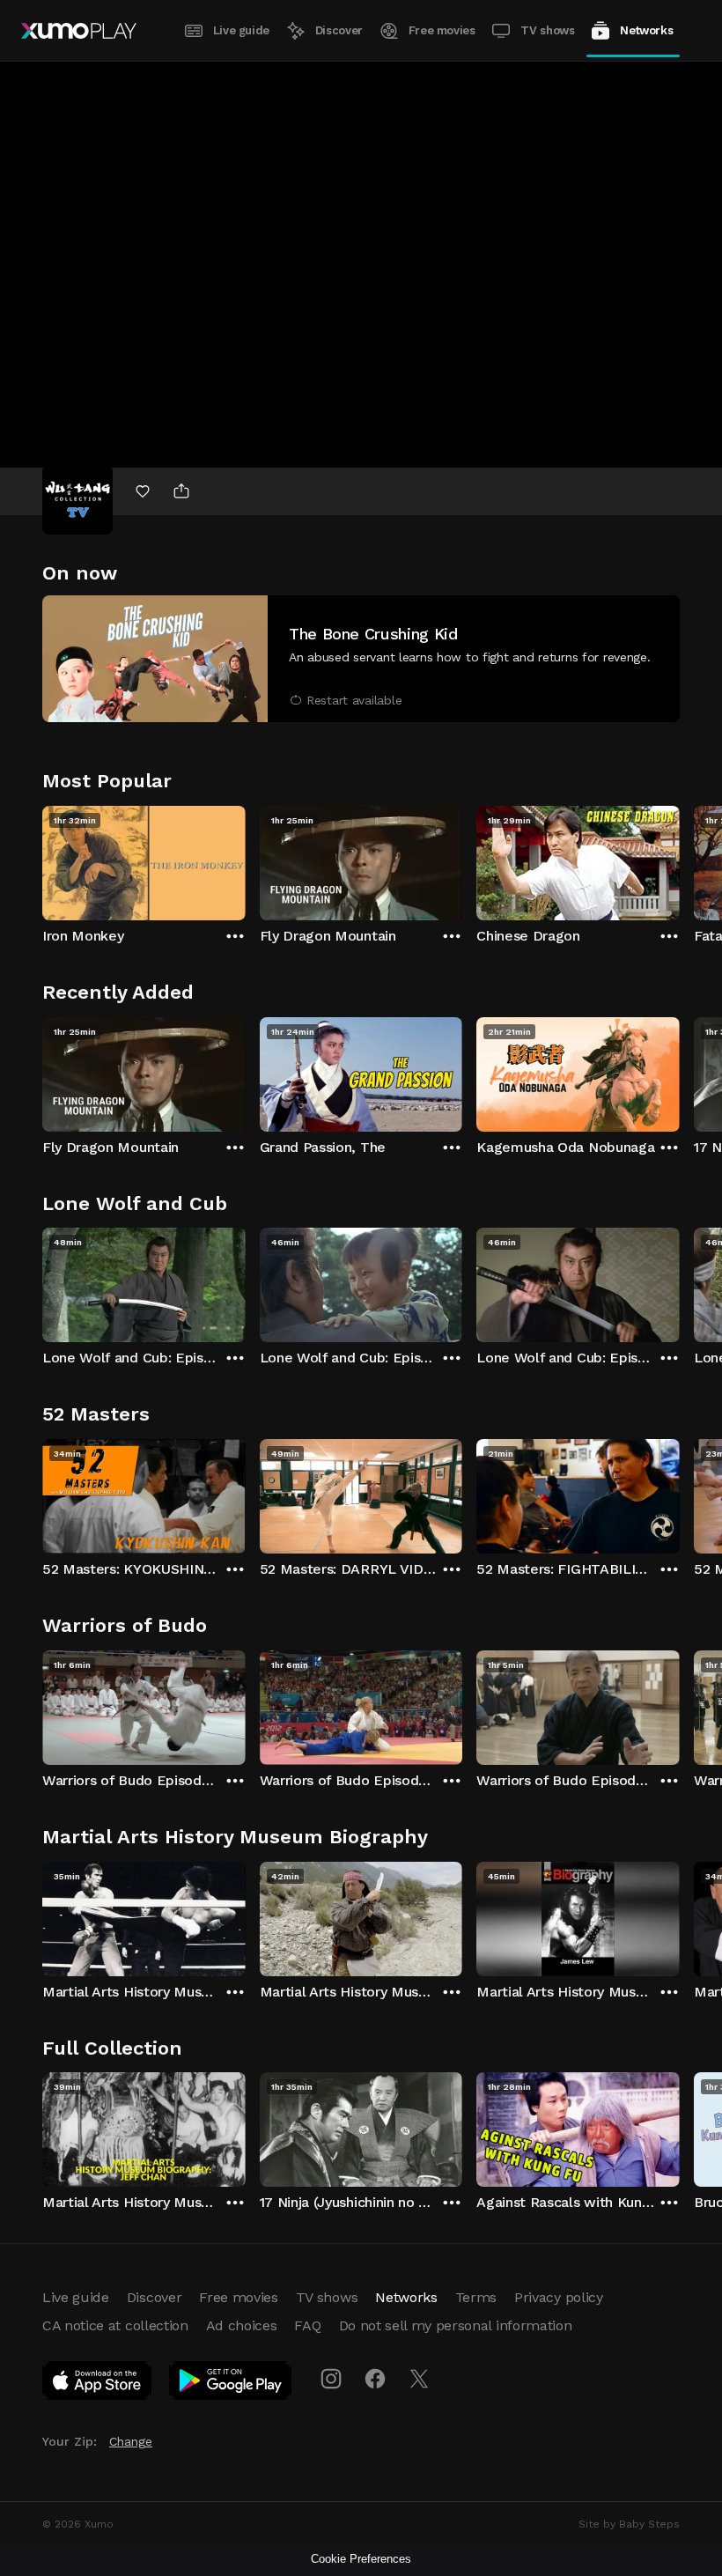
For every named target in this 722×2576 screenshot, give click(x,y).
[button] (361, 659)
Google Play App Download (231, 2384)
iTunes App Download (98, 2384)
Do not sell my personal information (456, 2325)
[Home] (79, 31)
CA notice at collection (115, 2325)
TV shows (547, 30)
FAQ (307, 2325)
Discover (339, 30)
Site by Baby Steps (629, 2524)
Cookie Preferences (361, 2559)
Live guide (241, 30)
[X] (419, 2379)
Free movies (442, 30)
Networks (646, 30)
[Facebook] (375, 2379)
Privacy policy (559, 2297)
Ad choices (242, 2325)
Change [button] (131, 2441)
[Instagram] (331, 2379)
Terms (476, 2297)
